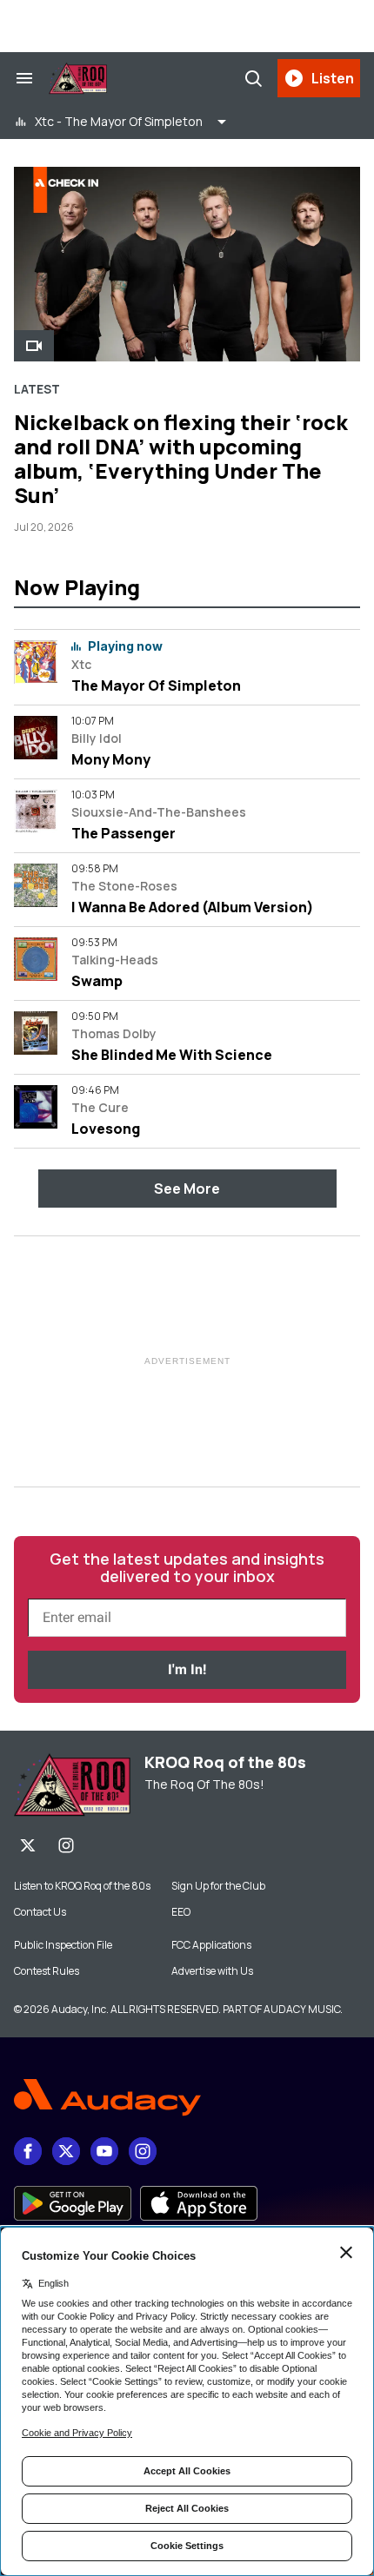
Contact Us (40, 1912)
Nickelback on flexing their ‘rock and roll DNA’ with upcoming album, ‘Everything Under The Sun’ (181, 458)
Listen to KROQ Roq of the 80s (82, 1886)
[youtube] (104, 2151)
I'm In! (187, 1669)
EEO (181, 1912)
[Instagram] (66, 1845)
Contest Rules (47, 1971)
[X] (28, 1845)
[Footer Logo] (187, 2098)
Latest (37, 389)
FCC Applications (211, 1945)
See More (187, 1189)
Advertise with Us (212, 1971)
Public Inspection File (63, 1945)
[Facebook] (28, 2151)
